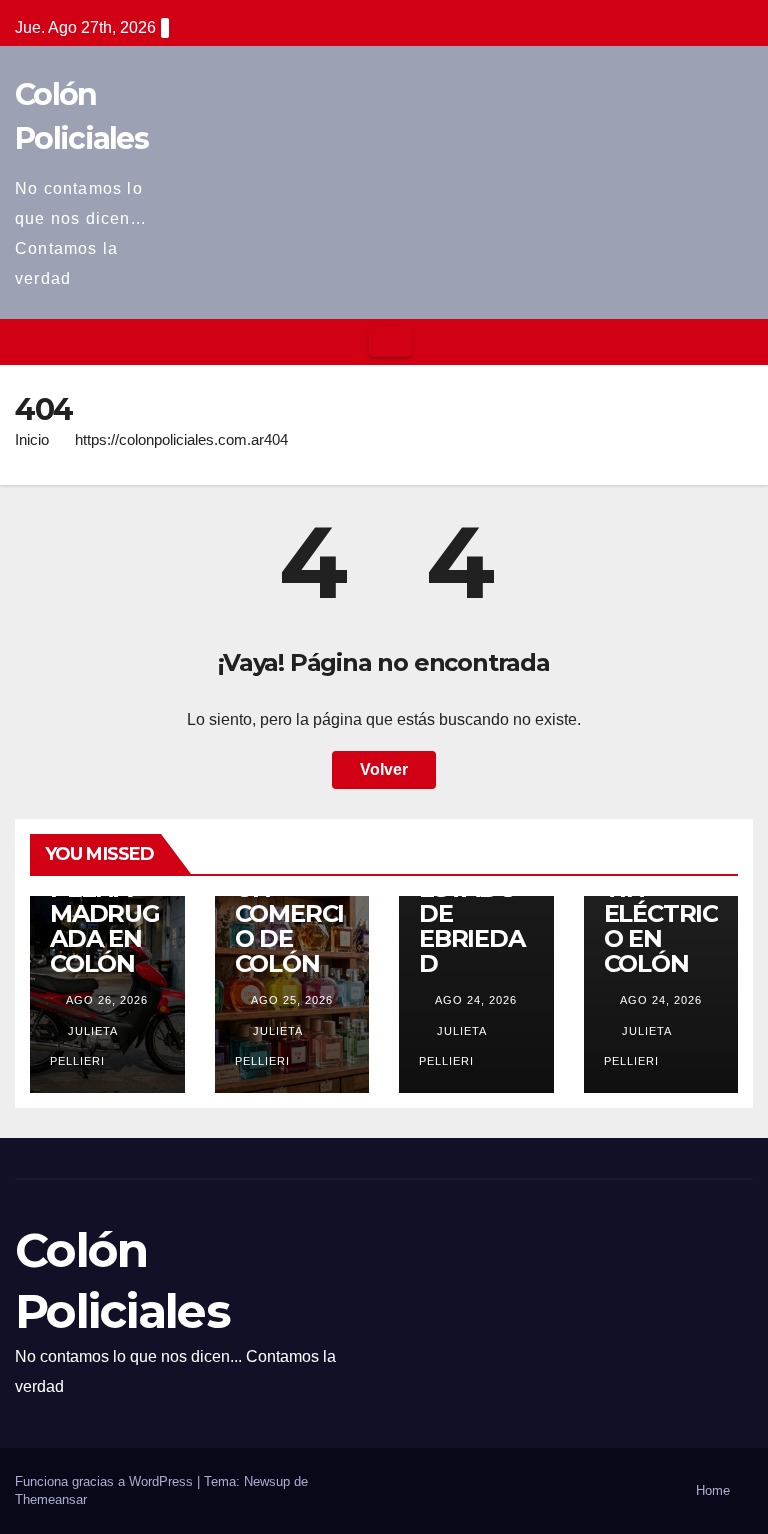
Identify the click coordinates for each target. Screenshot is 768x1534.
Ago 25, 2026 (292, 1000)
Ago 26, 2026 (107, 1000)
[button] (739, 341)
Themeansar (51, 1499)
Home (713, 1490)
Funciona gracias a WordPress (106, 1481)
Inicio (32, 439)
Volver (384, 769)
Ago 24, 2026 (476, 1000)
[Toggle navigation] (390, 342)
